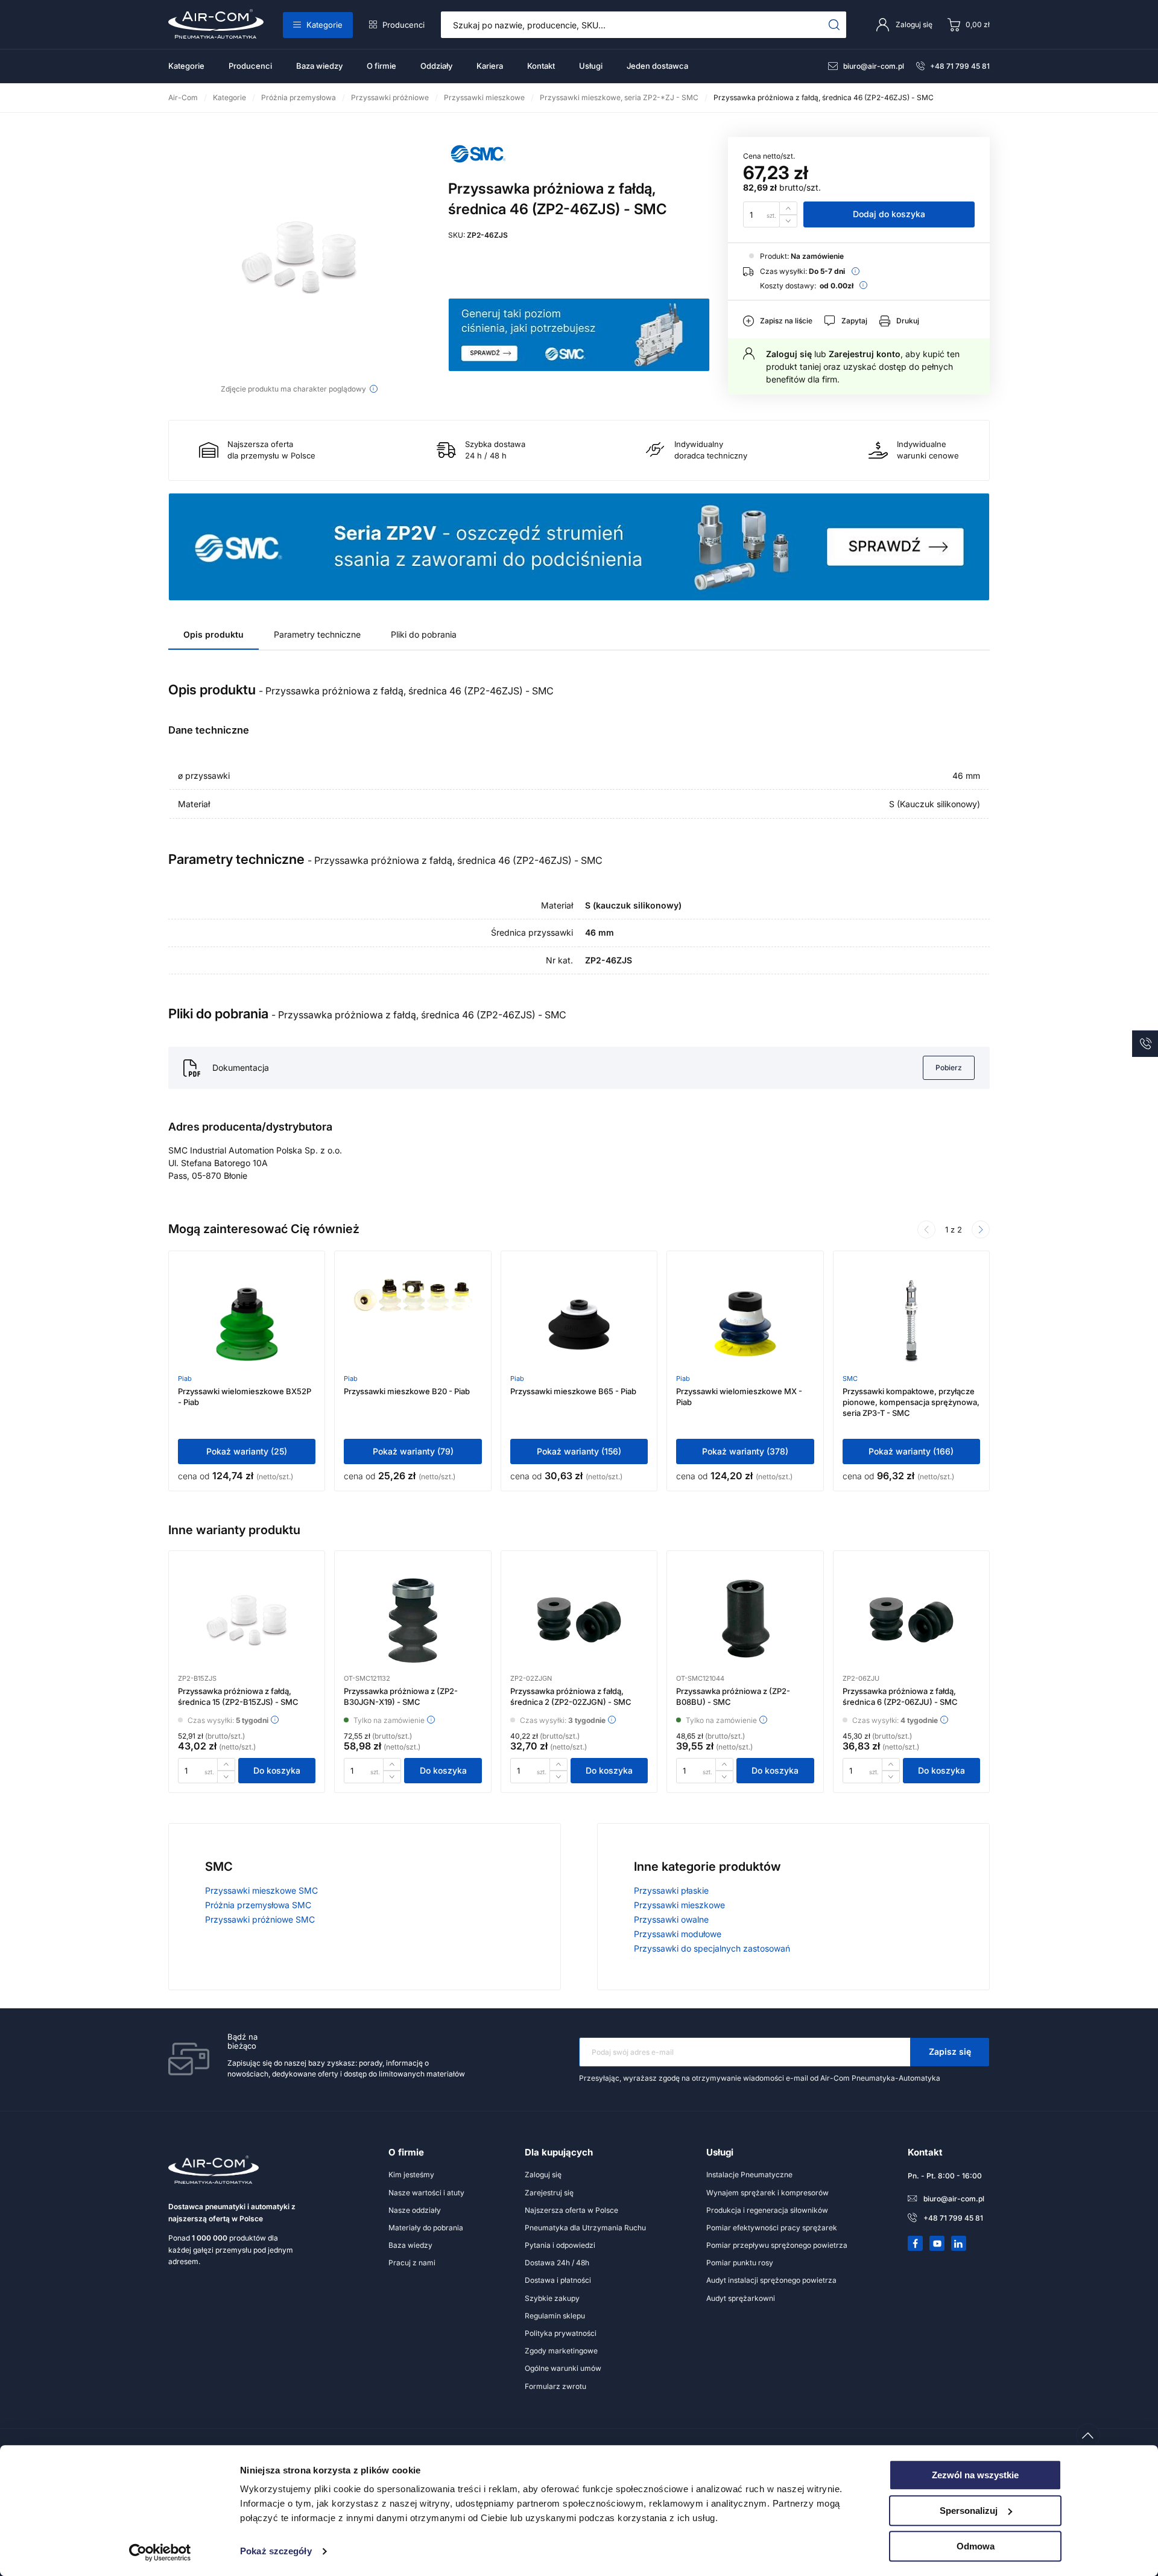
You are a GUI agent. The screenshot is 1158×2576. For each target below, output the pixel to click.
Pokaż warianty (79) (413, 1451)
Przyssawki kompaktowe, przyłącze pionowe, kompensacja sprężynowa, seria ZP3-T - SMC (911, 1402)
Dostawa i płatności (558, 2280)
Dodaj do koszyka (889, 214)
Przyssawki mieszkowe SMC (261, 1890)
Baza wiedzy (319, 66)
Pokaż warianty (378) (745, 1451)
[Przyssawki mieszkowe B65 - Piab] (579, 1321)
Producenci (403, 25)
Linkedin (959, 2244)
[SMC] (478, 167)
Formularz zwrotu (555, 2386)
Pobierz (949, 1068)
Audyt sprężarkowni (741, 2298)
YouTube (937, 2244)
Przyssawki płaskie (671, 1890)
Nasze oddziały (415, 2210)
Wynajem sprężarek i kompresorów (767, 2193)
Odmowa (976, 2546)
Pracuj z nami (412, 2263)
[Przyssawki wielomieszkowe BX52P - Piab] (247, 1321)
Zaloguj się (789, 354)
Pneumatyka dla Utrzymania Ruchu (585, 2228)
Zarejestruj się (549, 2193)
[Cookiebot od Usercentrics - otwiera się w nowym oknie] (160, 2552)
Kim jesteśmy (411, 2175)
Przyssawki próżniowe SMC (260, 1919)
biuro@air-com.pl (874, 66)
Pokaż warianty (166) (911, 1451)
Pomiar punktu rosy (740, 2263)
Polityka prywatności (561, 2333)
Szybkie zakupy (552, 2298)
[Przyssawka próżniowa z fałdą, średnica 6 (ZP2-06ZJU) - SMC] (911, 1620)
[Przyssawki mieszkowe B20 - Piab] (413, 1321)
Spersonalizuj (969, 2511)
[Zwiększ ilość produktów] (788, 208)
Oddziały (436, 66)
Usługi (591, 66)
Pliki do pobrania (424, 634)
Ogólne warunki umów (563, 2368)
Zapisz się (950, 2051)
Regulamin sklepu (555, 2316)
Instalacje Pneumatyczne (749, 2175)
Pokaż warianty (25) (247, 1451)
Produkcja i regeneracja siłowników (767, 2210)
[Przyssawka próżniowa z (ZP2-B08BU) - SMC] (745, 1620)
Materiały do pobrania (426, 2228)
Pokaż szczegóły (276, 2552)
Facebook (916, 2244)
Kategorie (324, 25)
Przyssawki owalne (671, 1919)
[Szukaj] (834, 25)
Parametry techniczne (317, 634)
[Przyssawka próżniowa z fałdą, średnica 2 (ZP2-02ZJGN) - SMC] (579, 1620)
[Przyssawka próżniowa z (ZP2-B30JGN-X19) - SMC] (413, 1620)
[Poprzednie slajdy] (926, 1229)
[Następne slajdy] (981, 1229)
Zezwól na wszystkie (975, 2475)
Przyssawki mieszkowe (679, 1905)
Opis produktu (214, 634)
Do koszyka (277, 1770)
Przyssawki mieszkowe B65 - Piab (573, 1391)
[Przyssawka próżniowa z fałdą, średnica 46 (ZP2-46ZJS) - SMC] (299, 258)
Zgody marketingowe (561, 2351)
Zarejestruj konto (865, 354)
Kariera (490, 66)
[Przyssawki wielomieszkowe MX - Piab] (745, 1321)
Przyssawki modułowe (678, 1934)
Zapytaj (854, 321)
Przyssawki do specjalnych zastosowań (712, 1948)
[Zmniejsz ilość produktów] (788, 221)
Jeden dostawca (657, 66)
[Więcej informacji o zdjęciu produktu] (374, 389)
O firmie (381, 66)
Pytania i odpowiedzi (560, 2245)
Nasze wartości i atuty (426, 2193)
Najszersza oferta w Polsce (571, 2210)
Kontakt (541, 66)
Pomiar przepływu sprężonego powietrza (777, 2245)
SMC (850, 1378)
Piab (185, 1378)
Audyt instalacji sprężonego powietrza (771, 2280)
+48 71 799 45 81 (960, 66)
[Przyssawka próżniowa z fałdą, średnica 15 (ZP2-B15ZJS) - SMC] (247, 1620)
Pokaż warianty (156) (579, 1451)
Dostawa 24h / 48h (557, 2263)
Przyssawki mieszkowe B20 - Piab (407, 1391)
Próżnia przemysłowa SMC (258, 1905)
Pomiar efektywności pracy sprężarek (772, 2228)
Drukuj (908, 321)
